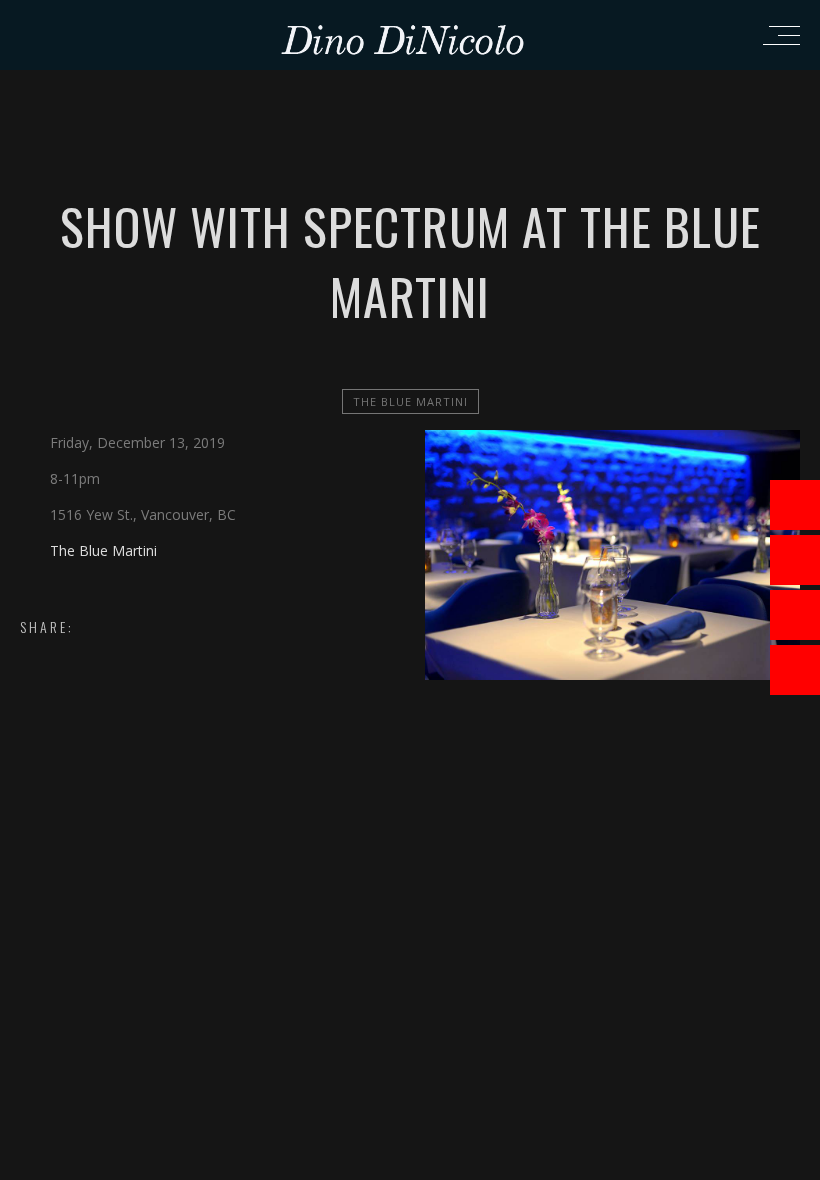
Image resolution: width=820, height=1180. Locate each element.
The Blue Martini (410, 401)
